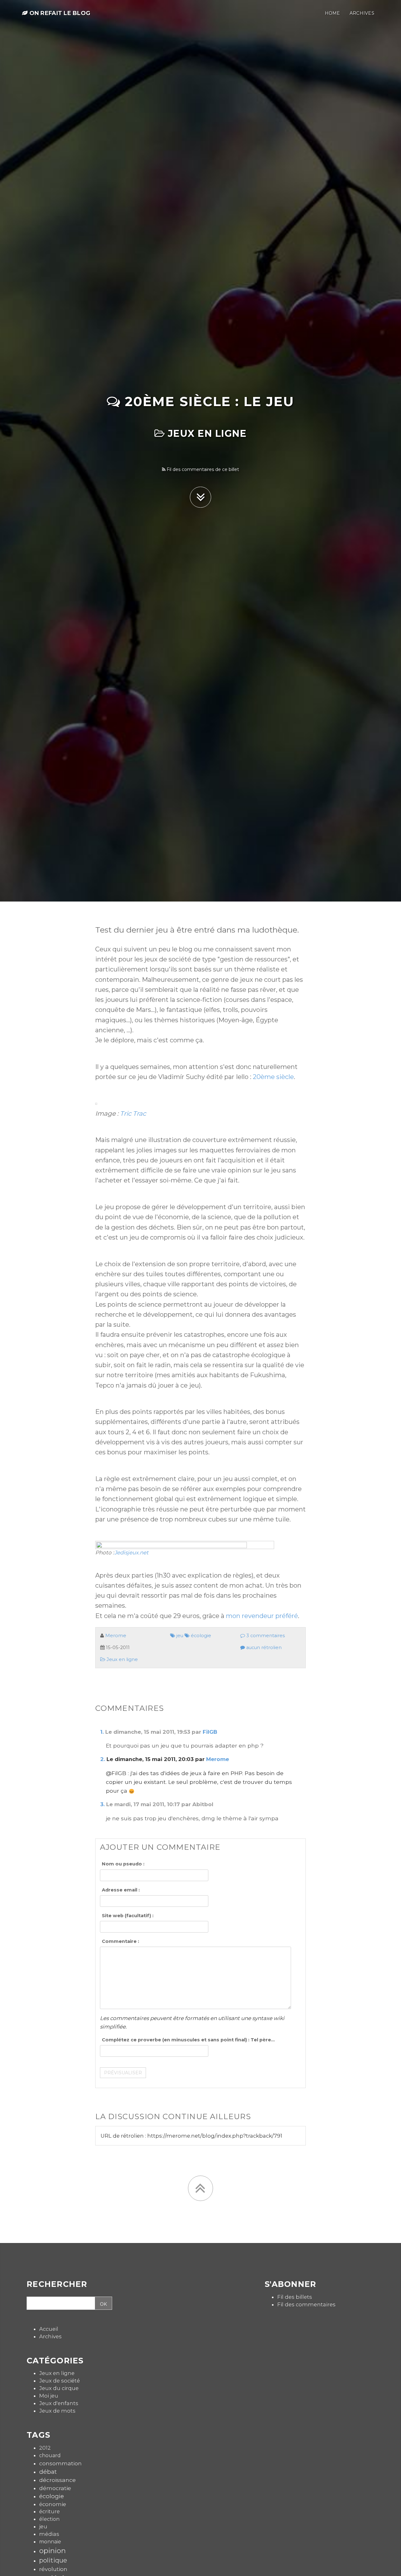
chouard (50, 2455)
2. (103, 1759)
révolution (53, 2569)
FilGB (210, 1732)
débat (48, 2472)
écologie (200, 1636)
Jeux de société (60, 2381)
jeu (179, 1636)
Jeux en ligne (206, 434)
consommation (60, 2463)
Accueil (49, 2329)
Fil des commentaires (306, 2304)
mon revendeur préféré (262, 1616)
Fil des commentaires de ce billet (202, 469)
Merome (116, 1636)
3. (102, 1804)
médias (49, 2534)
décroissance (57, 2480)
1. (102, 1732)
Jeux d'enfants (59, 2403)
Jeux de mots (57, 2411)
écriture (49, 2511)
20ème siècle (273, 1077)
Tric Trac (133, 1113)
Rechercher (57, 2284)
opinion (52, 2551)
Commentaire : (120, 1941)
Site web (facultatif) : (128, 1916)
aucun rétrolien (263, 1648)
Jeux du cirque (59, 2388)
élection (49, 2519)
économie (53, 2504)
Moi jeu (49, 2396)
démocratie (55, 2488)
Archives (50, 2336)
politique (53, 2560)
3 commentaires (265, 1636)
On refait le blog (59, 13)
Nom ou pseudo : (123, 1864)
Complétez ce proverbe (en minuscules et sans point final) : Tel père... (188, 2040)
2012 (45, 2448)
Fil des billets (295, 2297)
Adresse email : (121, 1890)
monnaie (50, 2542)
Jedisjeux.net (131, 1552)
